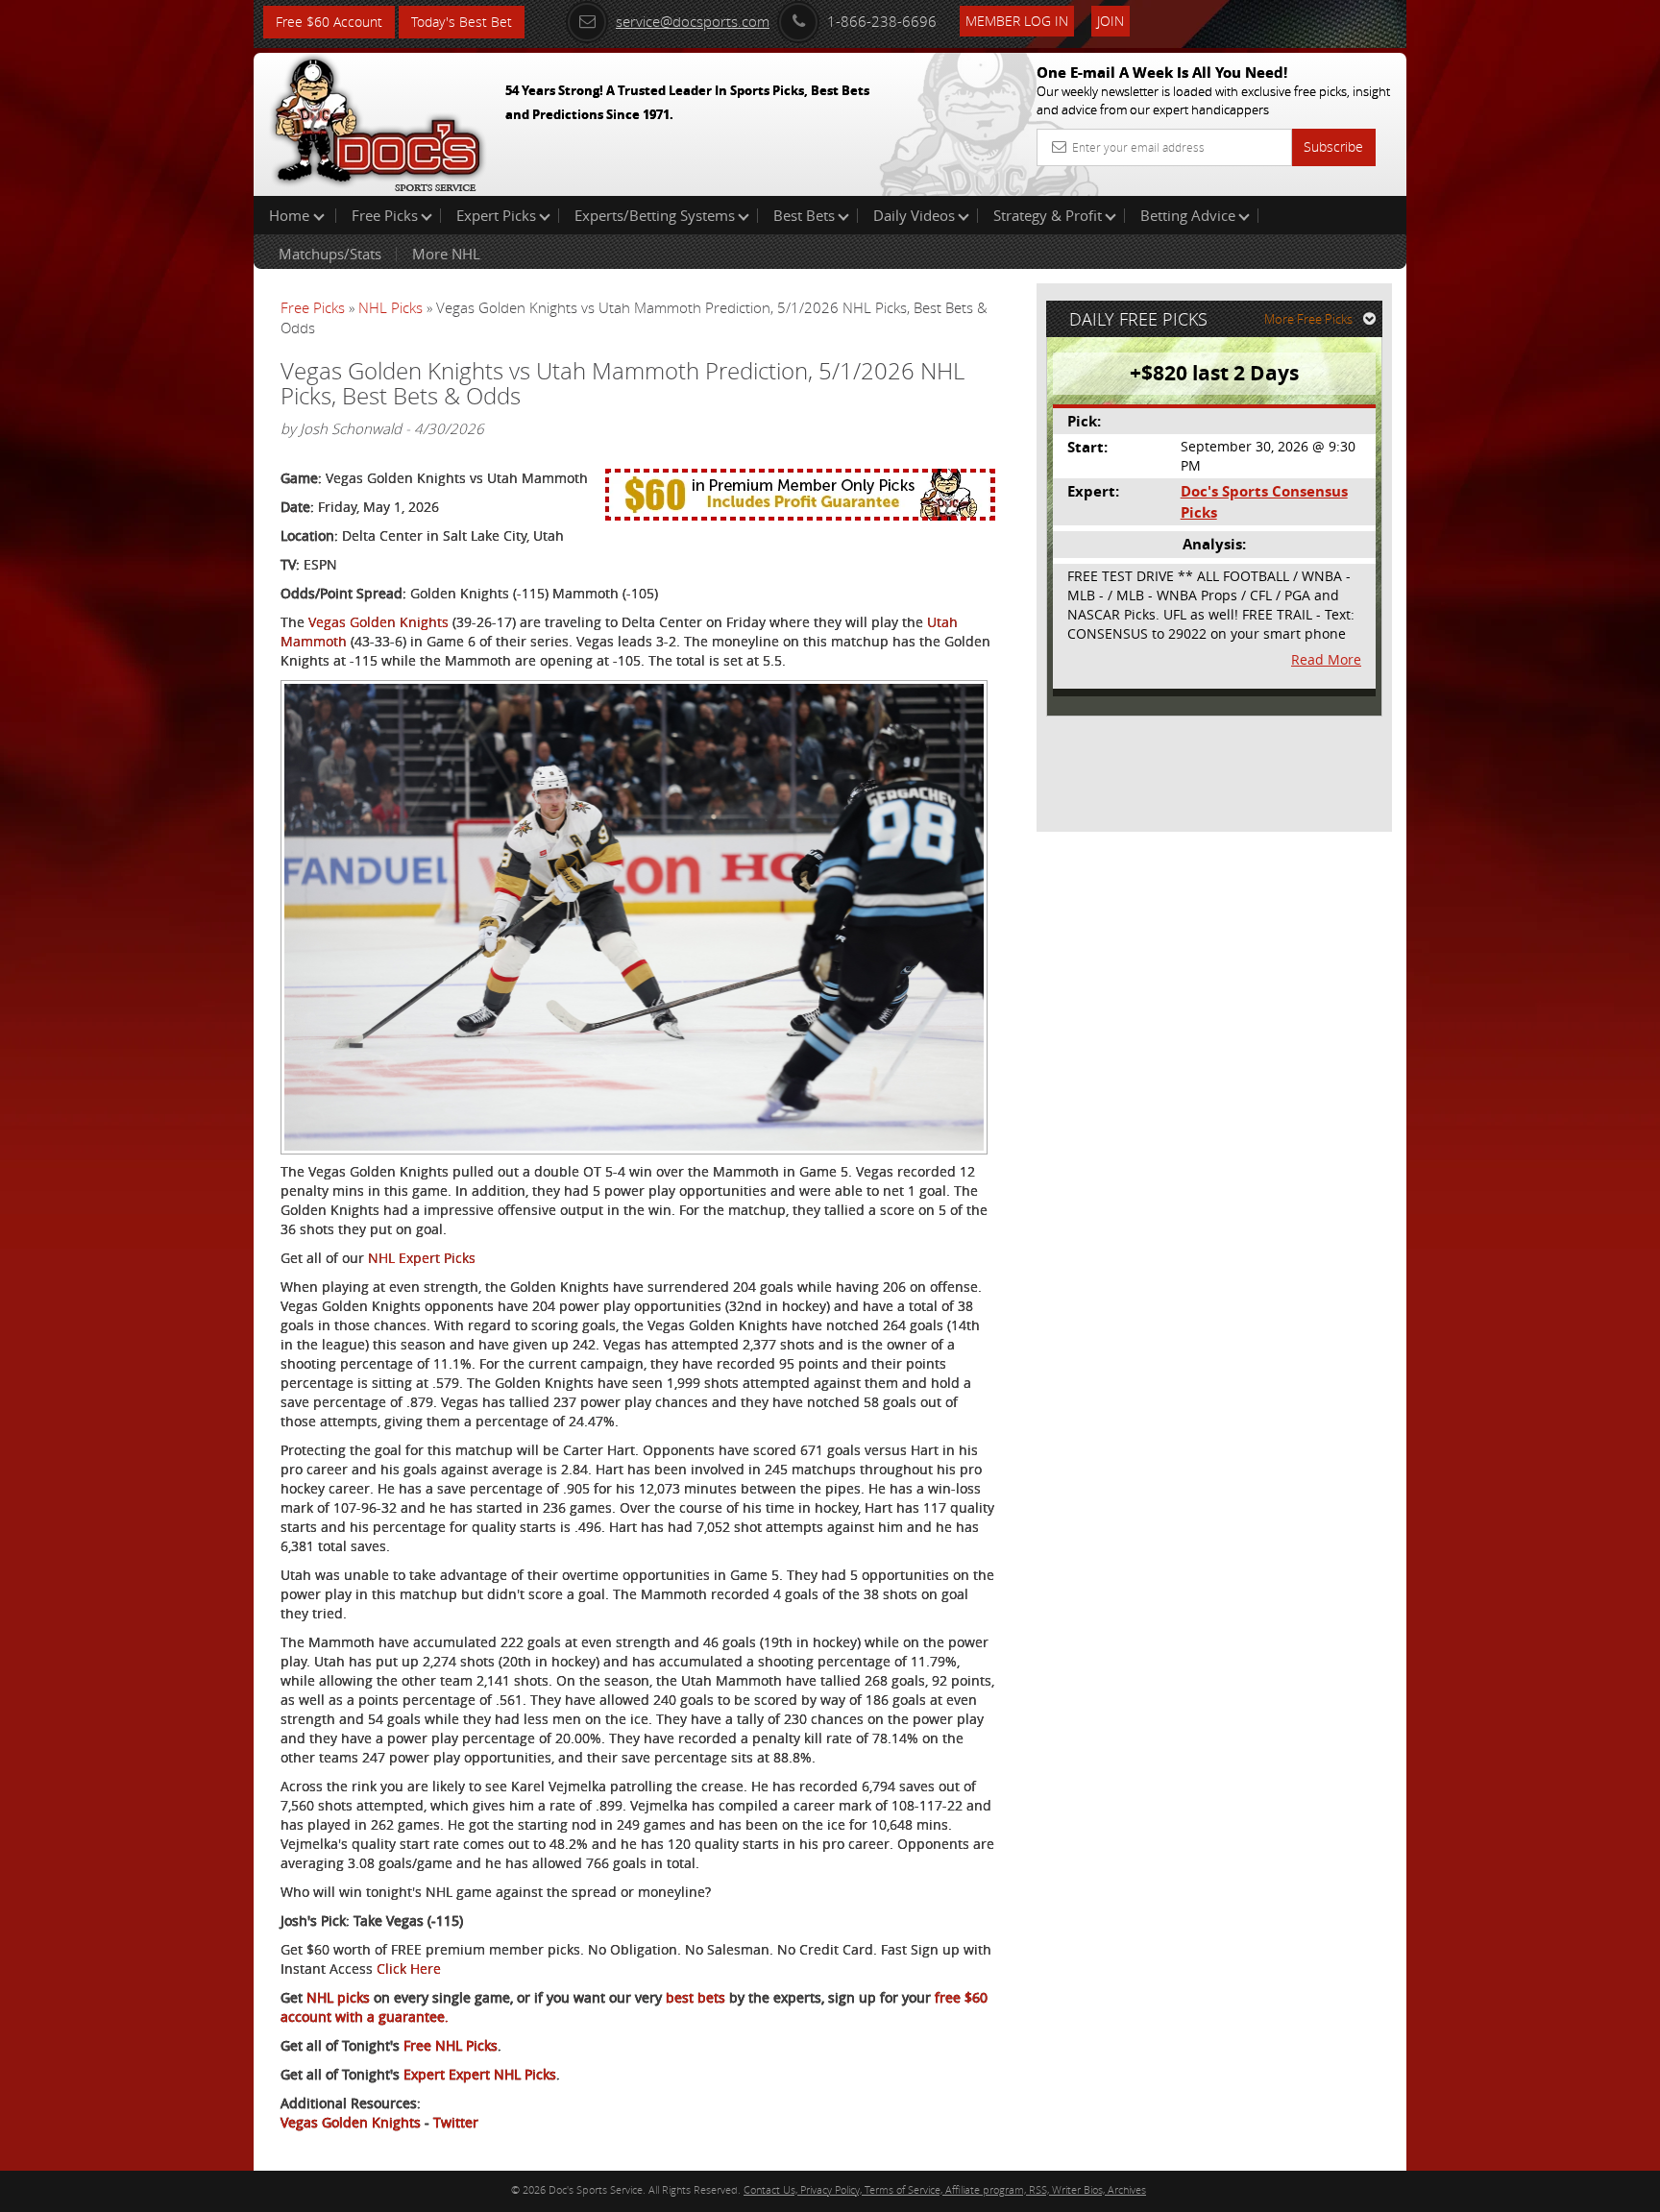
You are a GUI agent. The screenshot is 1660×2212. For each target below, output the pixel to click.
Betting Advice (1188, 215)
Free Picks (385, 215)
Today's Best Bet (462, 22)
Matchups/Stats (330, 254)
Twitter (456, 2122)
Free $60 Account (329, 22)
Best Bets (804, 215)
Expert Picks (496, 215)
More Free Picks (1308, 319)
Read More (1326, 659)
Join (1111, 21)
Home (291, 215)
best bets (694, 1997)
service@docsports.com (693, 21)
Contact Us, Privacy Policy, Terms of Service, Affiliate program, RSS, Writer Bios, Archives (945, 2189)
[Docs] (378, 120)
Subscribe (1333, 146)
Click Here (409, 1969)
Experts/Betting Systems (655, 215)
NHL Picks (391, 307)
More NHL (446, 254)
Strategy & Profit (1048, 215)
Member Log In (1017, 21)
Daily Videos (914, 215)
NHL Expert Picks (422, 1258)
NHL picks (336, 1997)
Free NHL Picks (451, 2045)
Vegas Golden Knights (378, 622)
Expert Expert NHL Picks (480, 2074)
